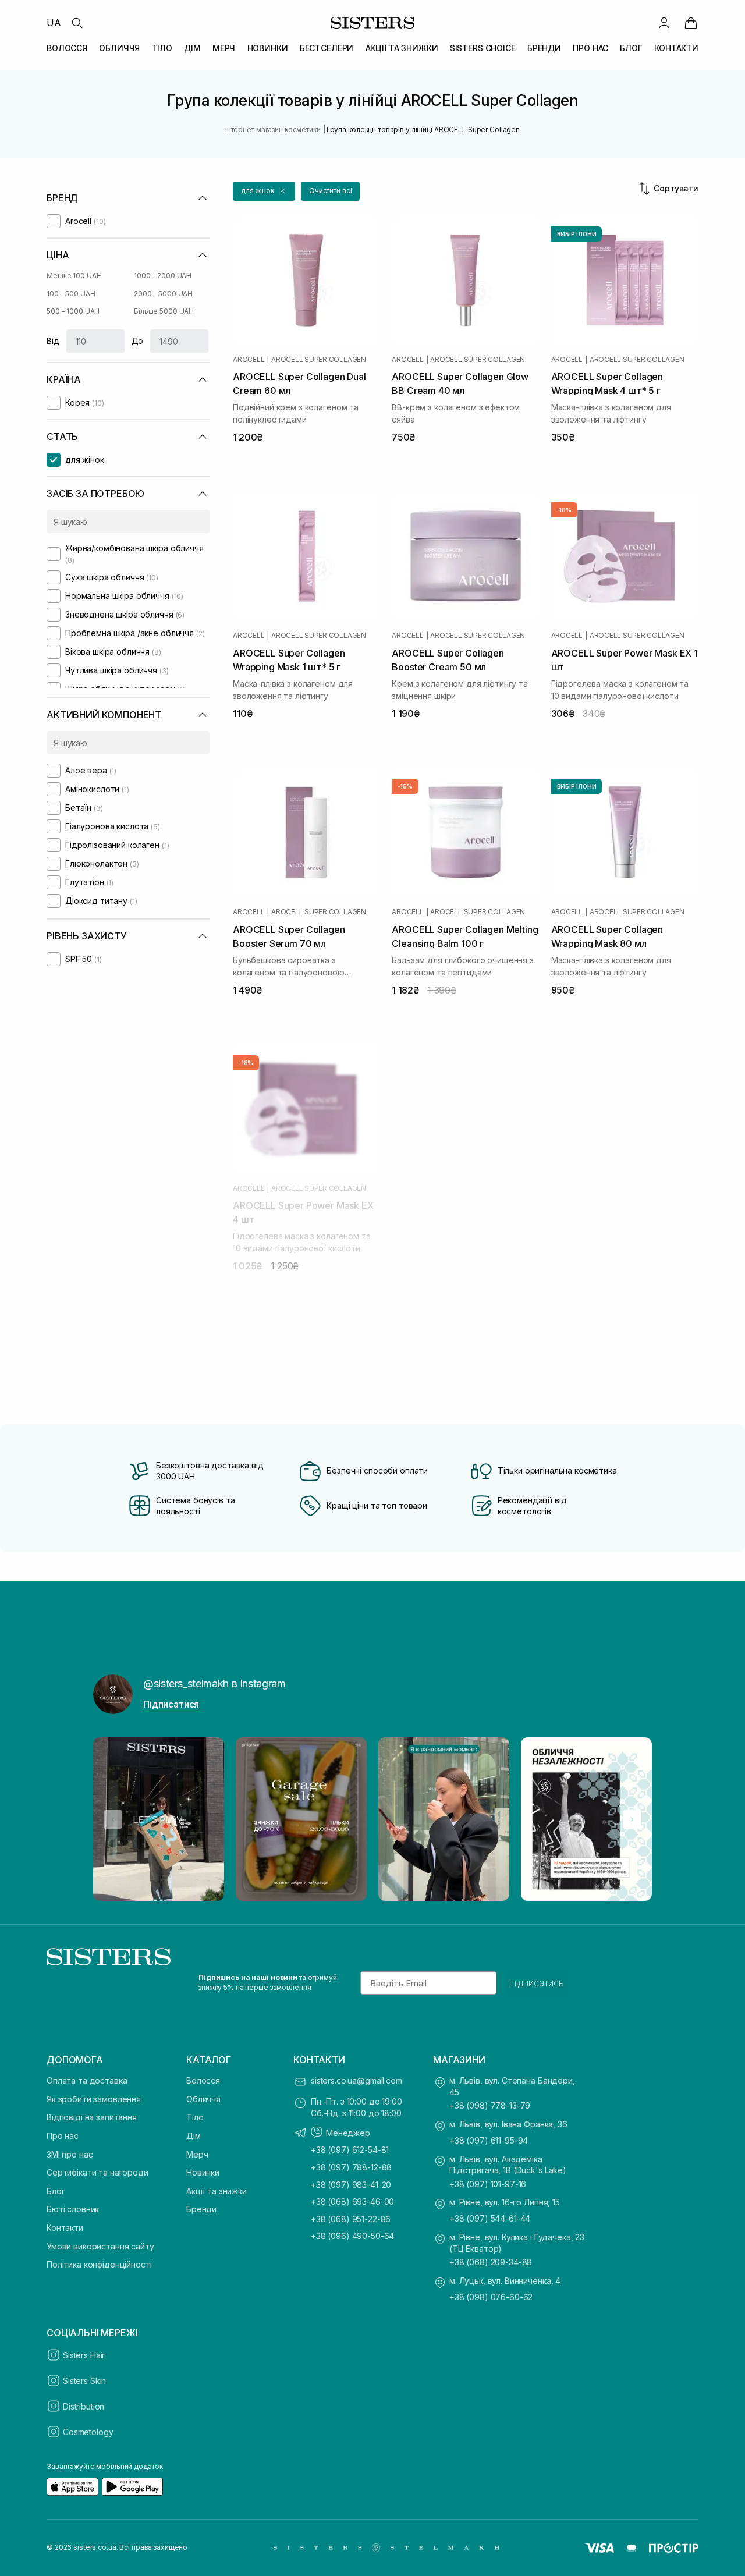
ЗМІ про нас (70, 2154)
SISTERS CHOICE (483, 48)
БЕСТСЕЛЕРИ (327, 48)
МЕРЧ (224, 48)
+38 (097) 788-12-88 (351, 2167)
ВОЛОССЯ (67, 48)
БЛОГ (631, 48)
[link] (691, 23)
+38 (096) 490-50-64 (352, 2236)
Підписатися (171, 1704)
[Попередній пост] (113, 1819)
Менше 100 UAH (74, 276)
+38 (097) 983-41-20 (351, 2185)
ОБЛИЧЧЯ (119, 48)
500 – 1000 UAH (73, 311)
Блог (56, 2191)
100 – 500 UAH (71, 294)
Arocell (249, 360)
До (138, 341)
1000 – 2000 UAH (163, 276)
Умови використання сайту (100, 2246)
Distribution (84, 2406)
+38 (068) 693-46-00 (352, 2201)
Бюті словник (73, 2209)
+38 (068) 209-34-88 (491, 2262)
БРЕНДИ (544, 48)
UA (54, 23)
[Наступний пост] (632, 1819)
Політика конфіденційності (99, 2264)
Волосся (203, 2080)
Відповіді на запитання (92, 2117)
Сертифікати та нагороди (97, 2172)
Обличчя (203, 2099)
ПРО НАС (590, 48)
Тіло (195, 2117)
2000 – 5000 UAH (163, 294)
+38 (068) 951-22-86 (351, 2219)
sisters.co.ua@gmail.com (356, 2080)
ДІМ (192, 48)
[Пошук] (77, 23)
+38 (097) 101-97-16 (488, 2184)
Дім (194, 2136)
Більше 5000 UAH (164, 311)
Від (53, 341)
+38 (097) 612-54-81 (350, 2150)
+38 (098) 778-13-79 (490, 2105)
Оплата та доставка (87, 2080)
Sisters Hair (84, 2355)
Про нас (63, 2136)
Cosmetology (88, 2432)
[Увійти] (664, 23)
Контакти (65, 2228)
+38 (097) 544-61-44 (490, 2218)
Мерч (197, 2154)
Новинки (203, 2172)
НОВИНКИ (268, 48)
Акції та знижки (217, 2191)
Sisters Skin (84, 2381)
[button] (264, 191)
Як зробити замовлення (94, 2099)
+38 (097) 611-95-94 (489, 2140)
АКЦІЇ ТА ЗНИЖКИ (402, 48)
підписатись (538, 1983)
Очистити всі (331, 191)
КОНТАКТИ (676, 48)
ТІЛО (162, 48)
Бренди (201, 2209)
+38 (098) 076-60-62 (491, 2297)
